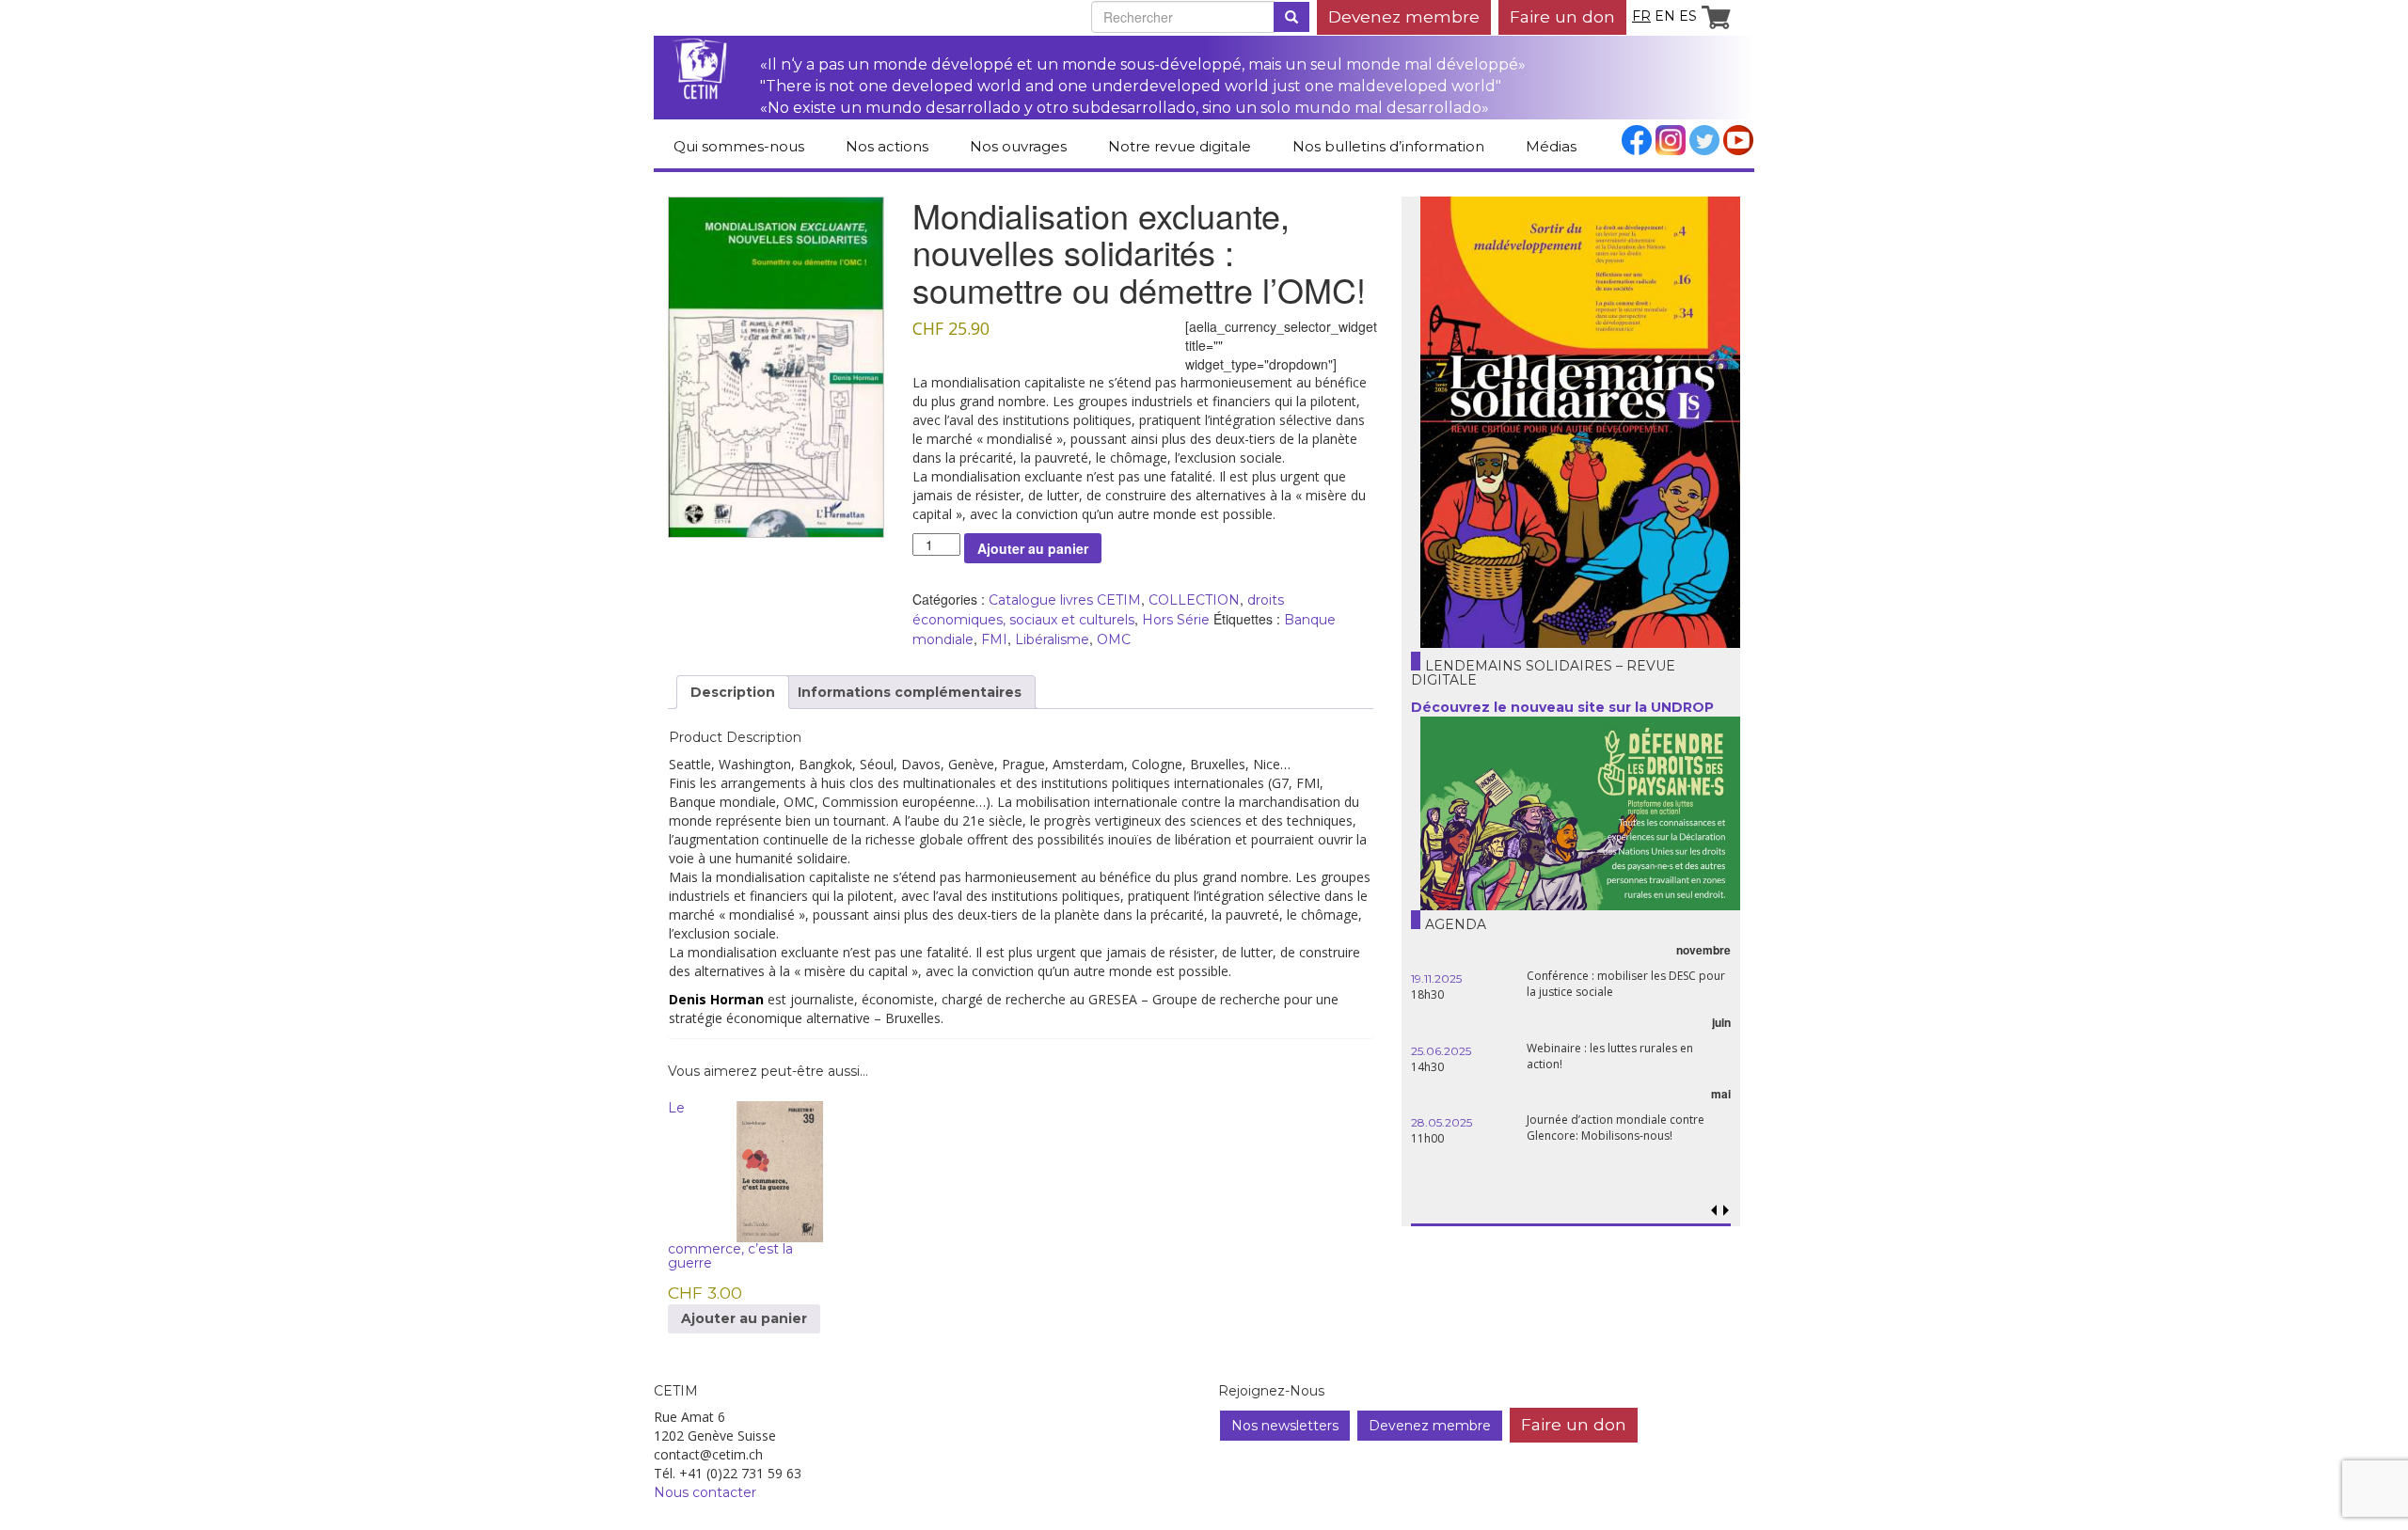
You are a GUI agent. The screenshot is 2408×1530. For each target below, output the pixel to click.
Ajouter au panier (1033, 548)
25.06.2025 (1441, 1051)
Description (733, 692)
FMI (994, 639)
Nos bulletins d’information (1388, 146)
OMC (1114, 639)
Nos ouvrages (1018, 146)
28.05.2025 (1442, 1122)
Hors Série (1176, 620)
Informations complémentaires (910, 692)
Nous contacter (705, 1492)
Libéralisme (1052, 639)
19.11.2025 (1436, 978)
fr (1641, 16)
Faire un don (1562, 16)
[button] (1726, 1211)
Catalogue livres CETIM (1065, 600)
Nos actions (887, 146)
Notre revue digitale (1180, 146)
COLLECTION (1194, 600)
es (1688, 16)
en (1665, 16)
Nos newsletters (1285, 1426)
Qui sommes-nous (739, 146)
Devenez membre (1404, 16)
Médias (1551, 146)
